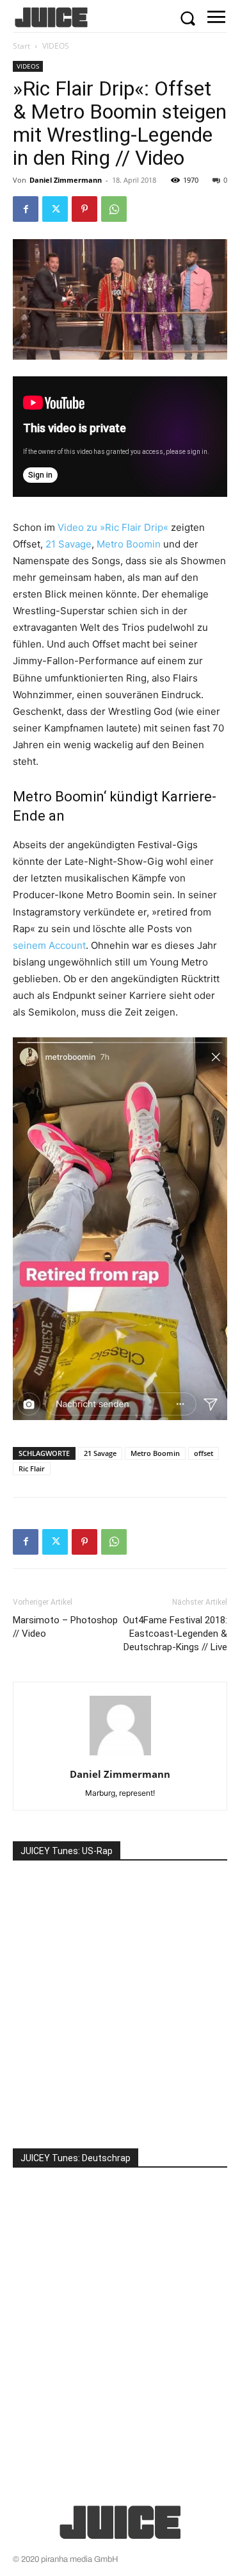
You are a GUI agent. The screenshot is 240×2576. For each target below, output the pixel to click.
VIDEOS (56, 46)
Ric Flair (32, 1468)
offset (204, 1453)
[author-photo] (120, 1756)
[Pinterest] (84, 209)
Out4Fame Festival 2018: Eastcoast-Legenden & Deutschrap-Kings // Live (175, 1634)
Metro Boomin (129, 544)
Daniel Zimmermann (66, 180)
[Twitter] (55, 209)
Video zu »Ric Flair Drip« (113, 527)
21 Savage (68, 544)
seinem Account (49, 945)
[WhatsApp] (114, 209)
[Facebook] (26, 209)
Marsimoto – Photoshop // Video (65, 1627)
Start (21, 46)
